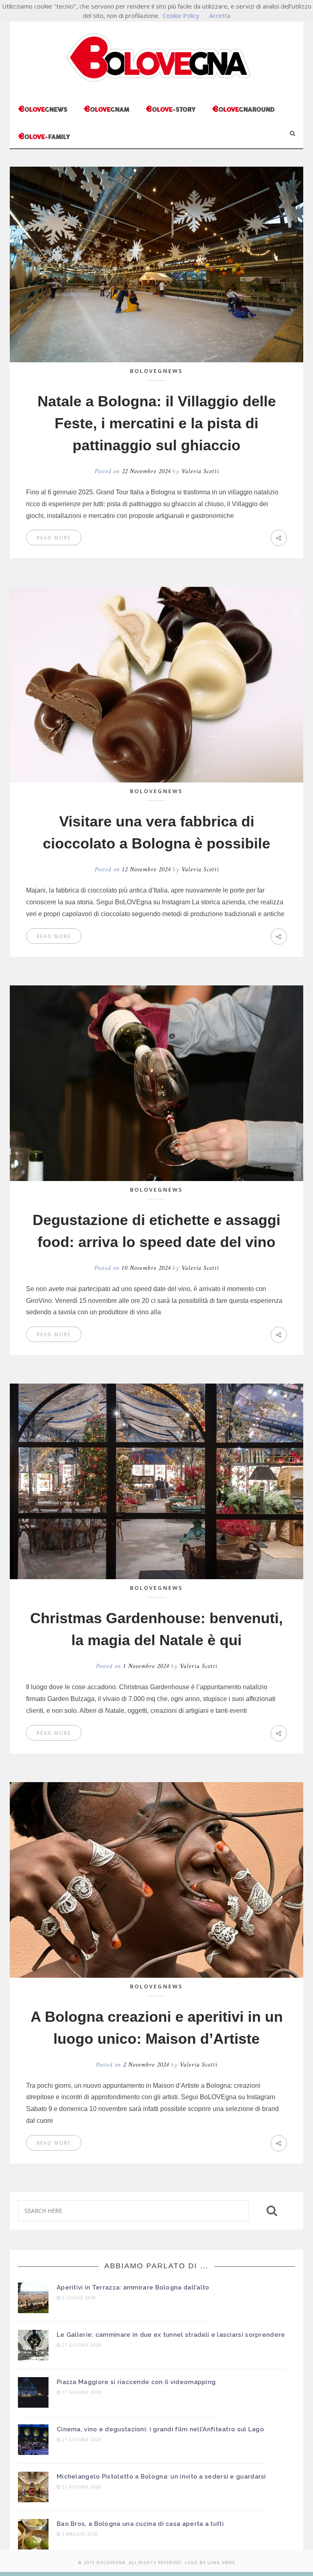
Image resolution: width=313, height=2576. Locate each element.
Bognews (43, 109)
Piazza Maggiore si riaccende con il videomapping (136, 2382)
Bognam (106, 109)
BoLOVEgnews (156, 371)
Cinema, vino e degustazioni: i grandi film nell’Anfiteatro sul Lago (160, 2429)
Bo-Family (44, 136)
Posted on (132, 471)
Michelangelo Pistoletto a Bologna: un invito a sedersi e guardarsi (161, 2477)
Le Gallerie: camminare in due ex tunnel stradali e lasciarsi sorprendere (171, 2335)
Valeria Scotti (200, 471)
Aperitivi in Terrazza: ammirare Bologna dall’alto (133, 2287)
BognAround (243, 109)
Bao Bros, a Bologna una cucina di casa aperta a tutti (140, 2524)
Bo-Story (171, 109)
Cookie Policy (181, 15)
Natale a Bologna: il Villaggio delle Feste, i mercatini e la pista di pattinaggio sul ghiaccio (157, 423)
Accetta (220, 15)
